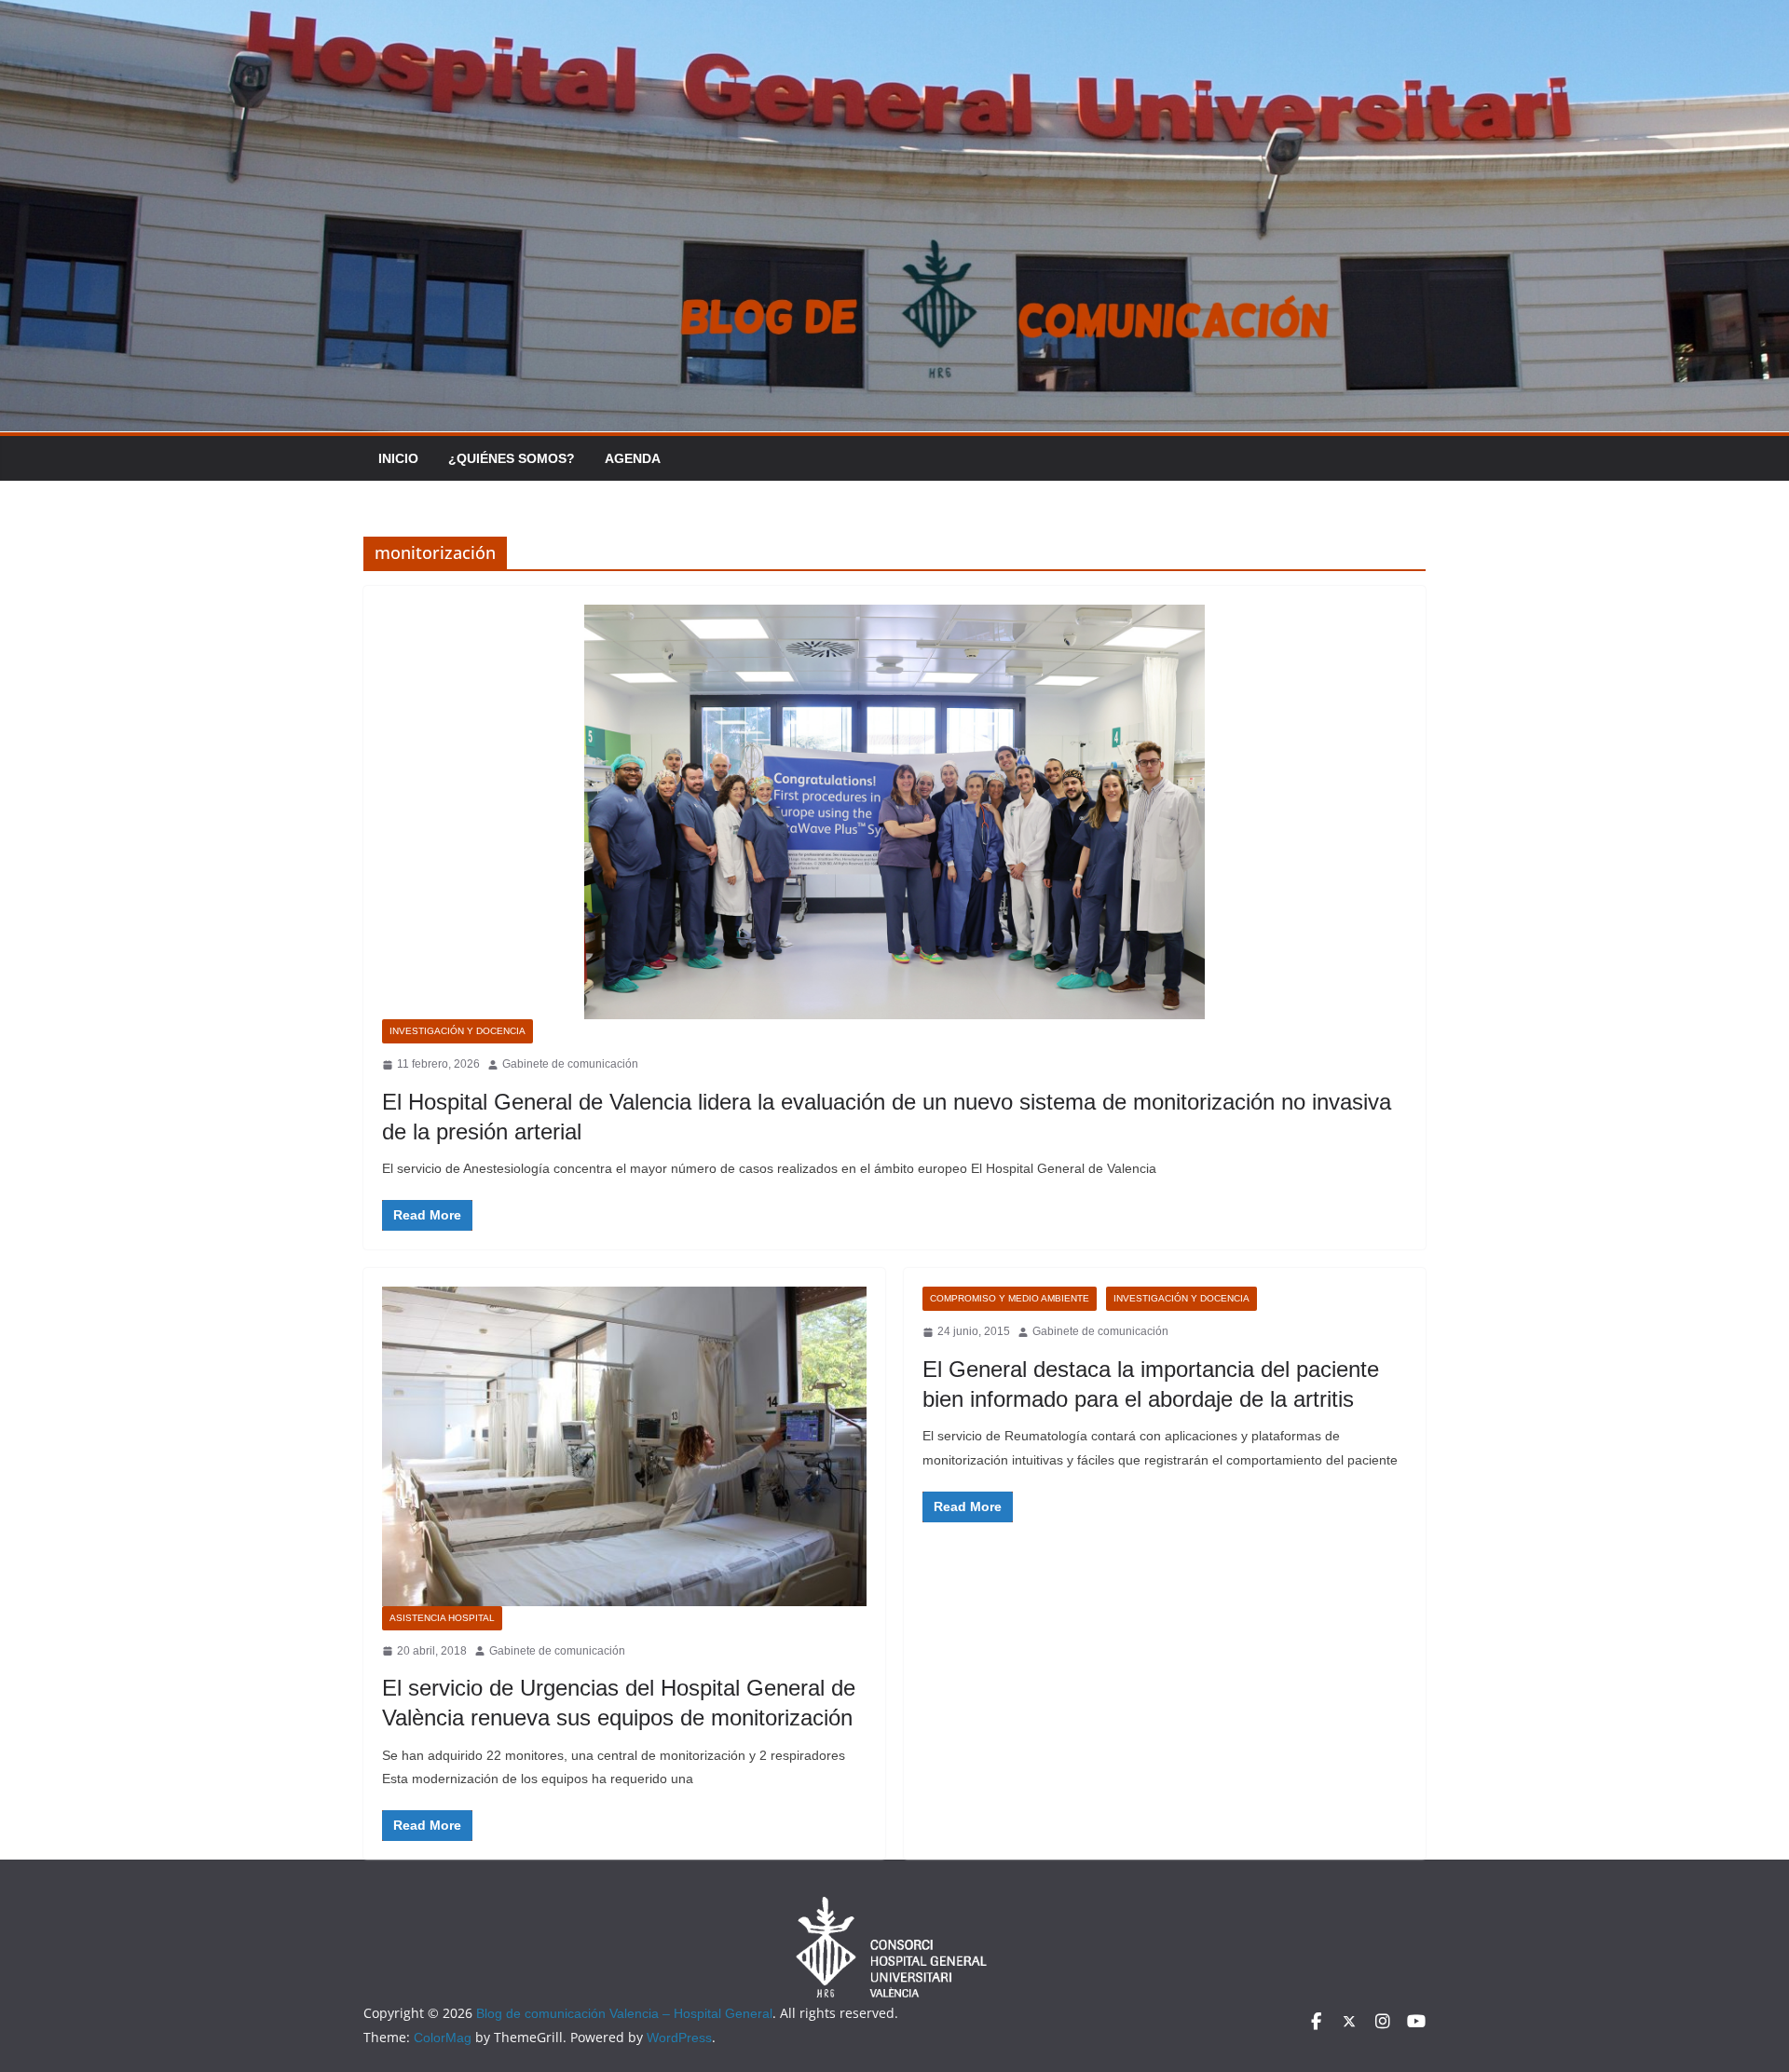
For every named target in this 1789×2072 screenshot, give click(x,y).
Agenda (633, 458)
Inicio (398, 458)
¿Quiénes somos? (512, 458)
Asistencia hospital (442, 1618)
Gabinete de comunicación (570, 1064)
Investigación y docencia (457, 1031)
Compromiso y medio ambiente (1010, 1298)
